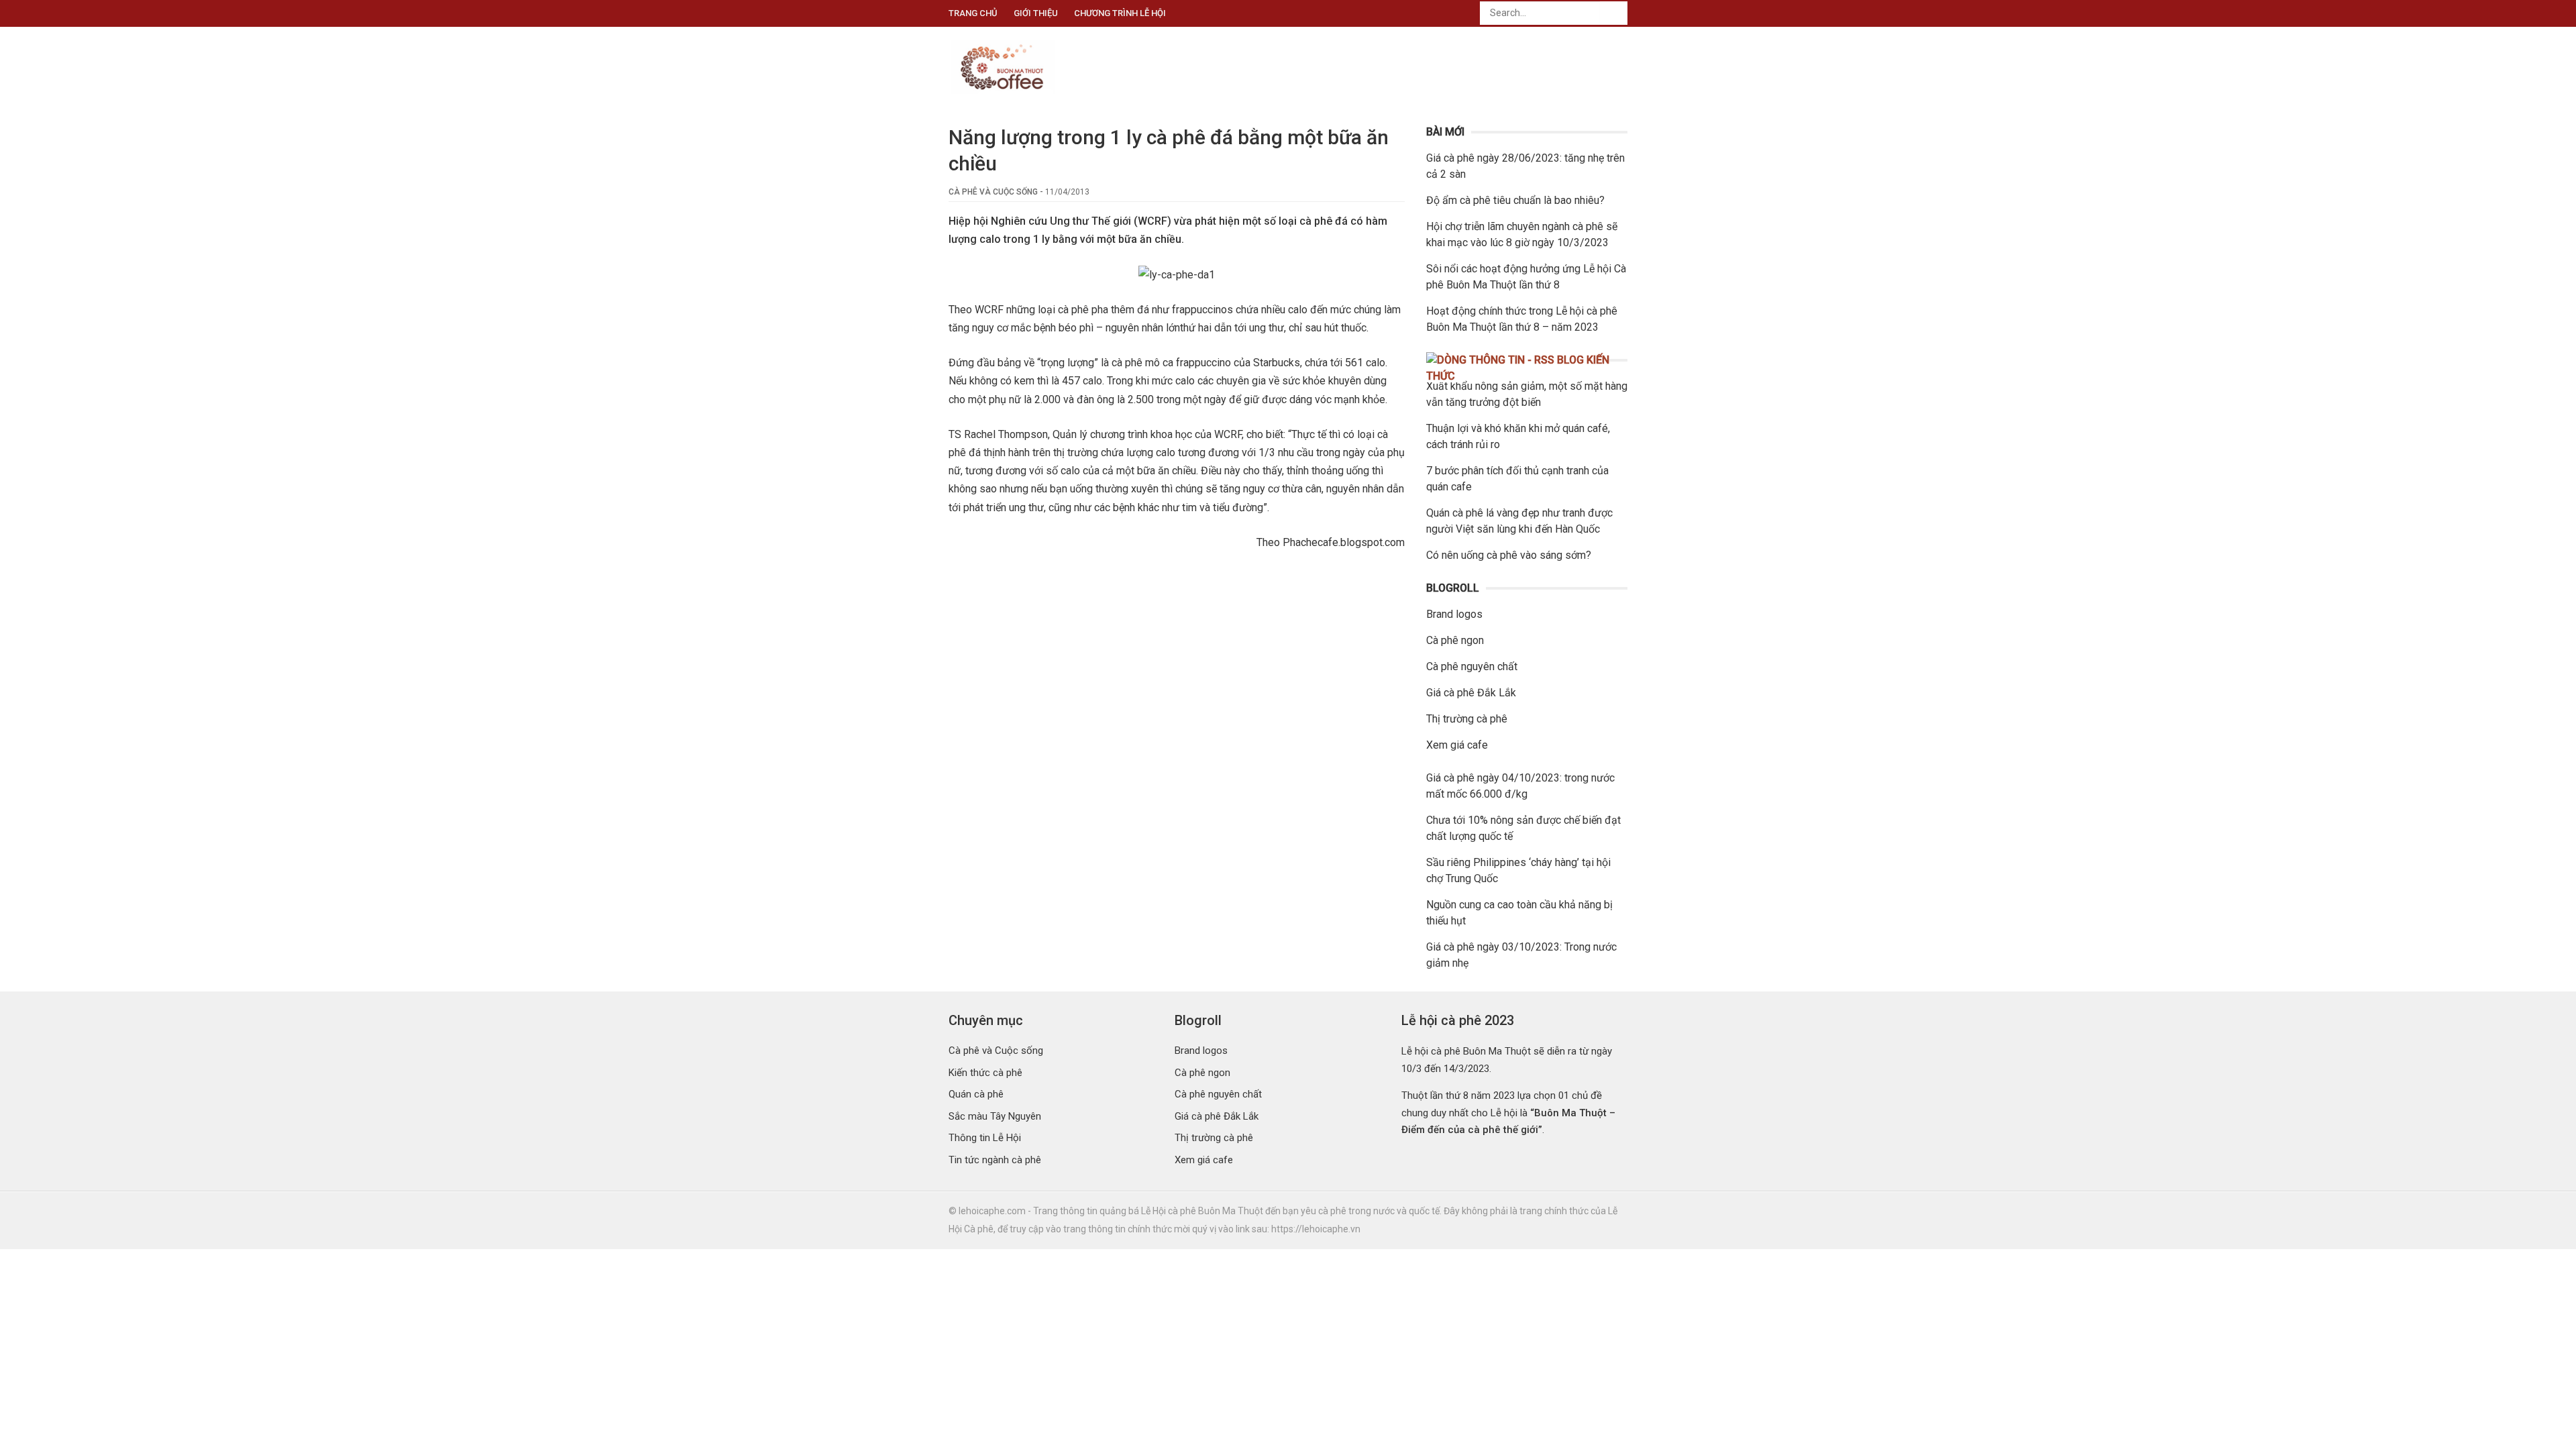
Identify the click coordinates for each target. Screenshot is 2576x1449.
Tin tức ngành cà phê (995, 1160)
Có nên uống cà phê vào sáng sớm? (1509, 555)
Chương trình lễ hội (1120, 13)
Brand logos (1454, 614)
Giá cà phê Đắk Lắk (1471, 693)
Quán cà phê (976, 1094)
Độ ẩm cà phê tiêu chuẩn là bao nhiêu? (1515, 200)
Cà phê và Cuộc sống (993, 192)
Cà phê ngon (1455, 640)
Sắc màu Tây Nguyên (995, 1116)
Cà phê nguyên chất (1472, 666)
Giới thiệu (1036, 13)
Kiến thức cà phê (985, 1073)
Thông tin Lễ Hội (985, 1138)
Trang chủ (973, 13)
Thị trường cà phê (1467, 719)
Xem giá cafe (1457, 745)
